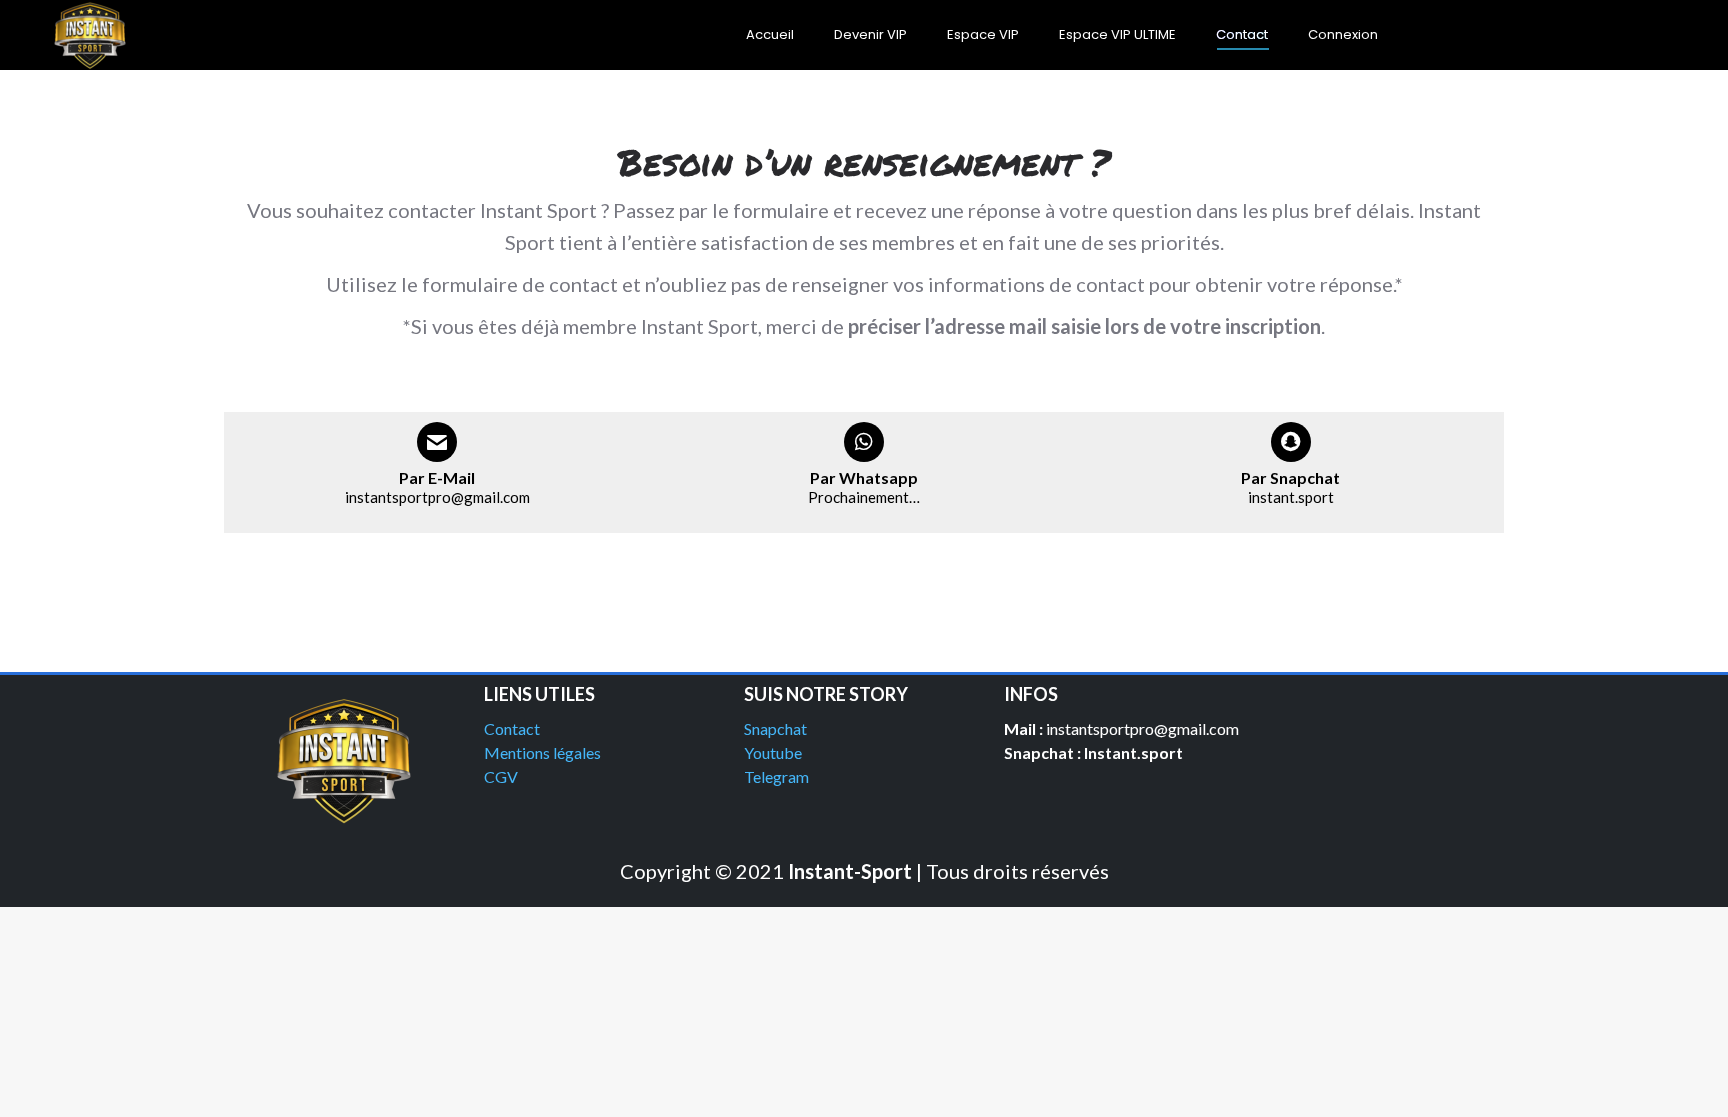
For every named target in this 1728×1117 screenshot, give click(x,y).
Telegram (776, 776)
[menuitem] (770, 35)
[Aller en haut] (1698, 1087)
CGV (501, 776)
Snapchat (775, 728)
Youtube (773, 752)
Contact (512, 728)
